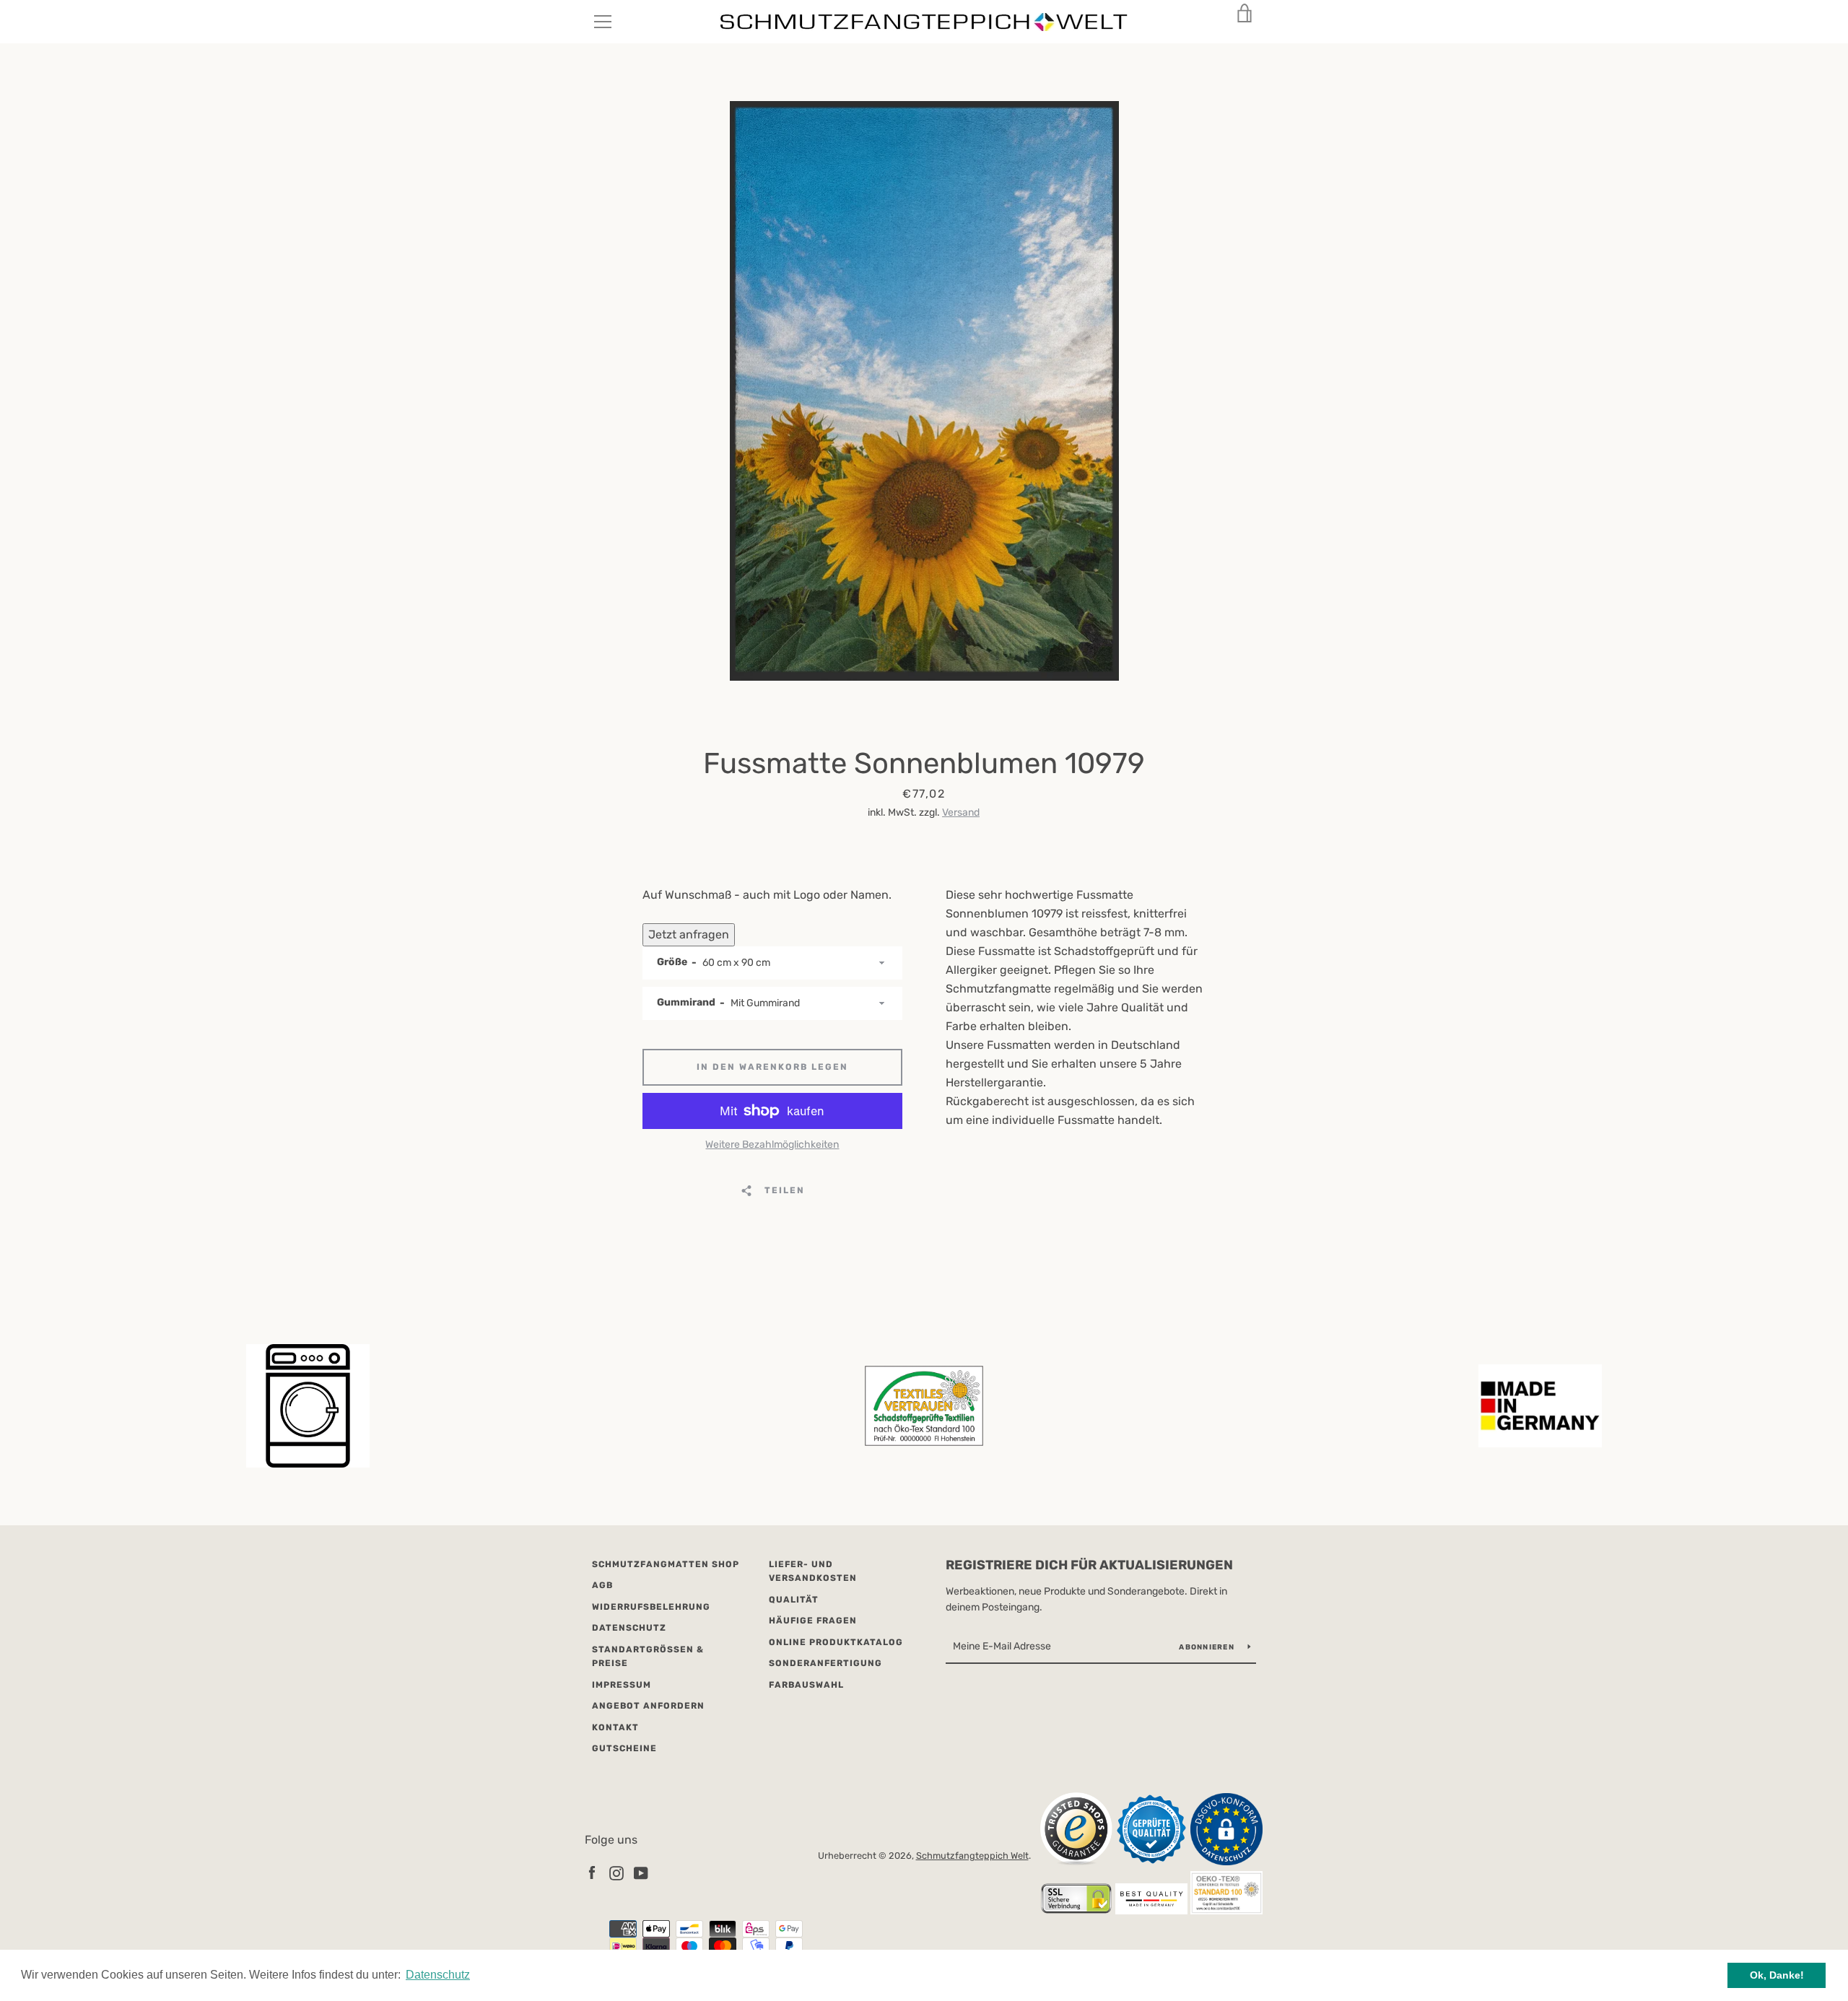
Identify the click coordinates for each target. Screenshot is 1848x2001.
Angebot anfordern (648, 1706)
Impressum (622, 1685)
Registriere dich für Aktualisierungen (1089, 1565)
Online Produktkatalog (836, 1642)
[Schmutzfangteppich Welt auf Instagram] (616, 1873)
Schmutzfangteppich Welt (972, 1856)
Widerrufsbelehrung (651, 1607)
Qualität (794, 1600)
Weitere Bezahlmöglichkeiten (772, 1145)
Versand (961, 812)
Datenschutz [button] (438, 1975)
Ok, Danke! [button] (1777, 1975)
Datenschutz (629, 1628)
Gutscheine (624, 1748)
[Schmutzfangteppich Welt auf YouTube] (641, 1873)
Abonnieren (1208, 1647)
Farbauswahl (806, 1685)
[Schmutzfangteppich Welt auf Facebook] (592, 1873)
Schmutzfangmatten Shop (666, 1564)
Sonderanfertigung (825, 1663)
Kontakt (615, 1727)
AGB (602, 1585)
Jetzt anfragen (689, 934)
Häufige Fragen (813, 1621)
